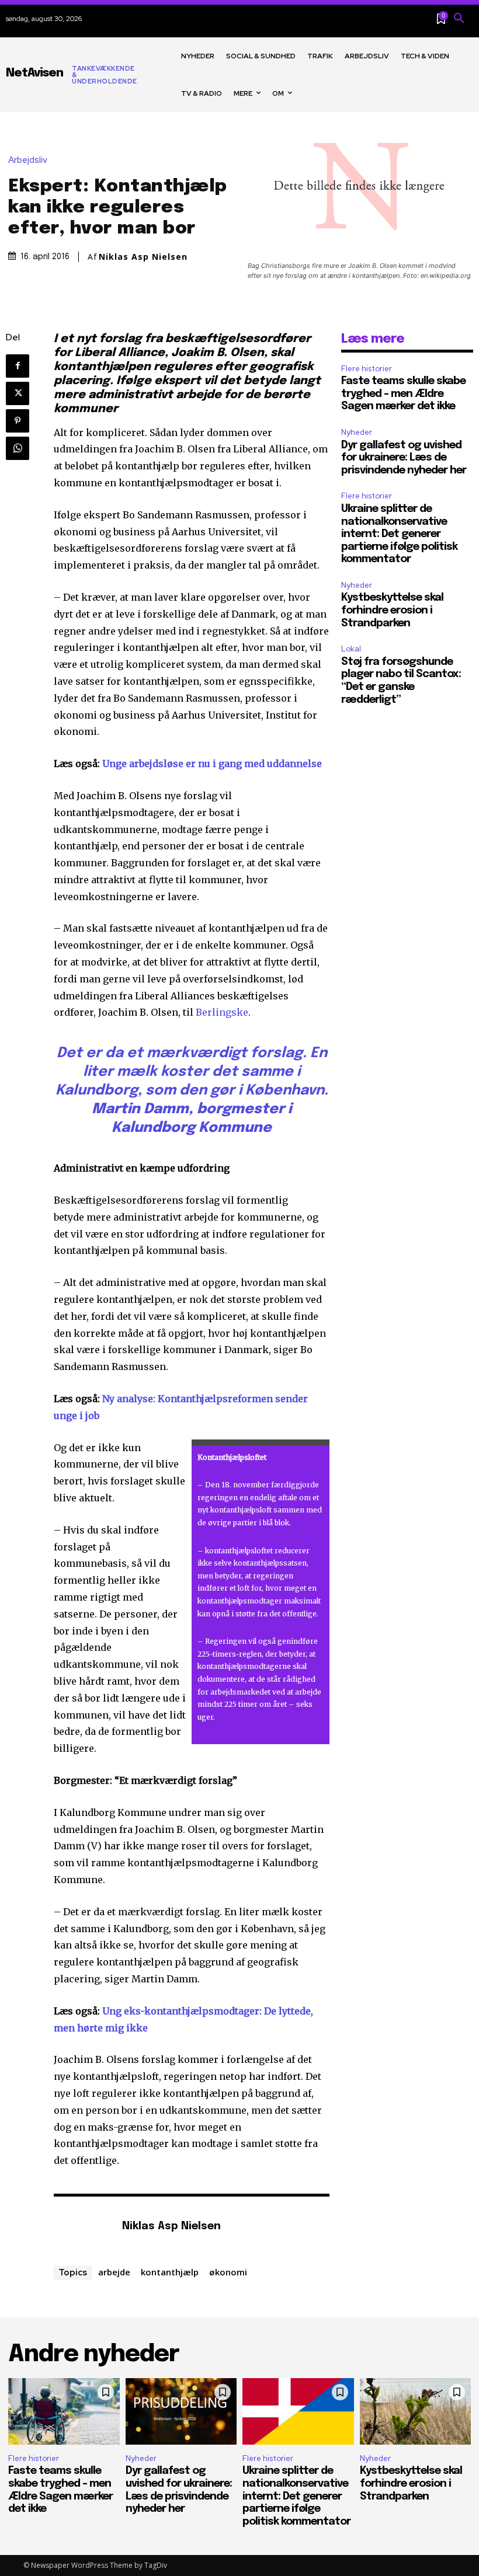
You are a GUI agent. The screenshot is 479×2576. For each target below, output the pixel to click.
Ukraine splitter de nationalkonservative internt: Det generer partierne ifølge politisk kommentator (399, 534)
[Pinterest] (18, 421)
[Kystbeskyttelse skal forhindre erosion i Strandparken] (416, 2411)
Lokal (351, 649)
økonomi (228, 2272)
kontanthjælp (170, 2272)
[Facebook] (18, 366)
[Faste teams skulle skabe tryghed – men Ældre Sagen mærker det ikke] (64, 2411)
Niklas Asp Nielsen (143, 257)
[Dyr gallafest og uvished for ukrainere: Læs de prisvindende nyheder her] (181, 2411)
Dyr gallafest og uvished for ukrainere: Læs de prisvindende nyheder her (404, 458)
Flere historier (367, 369)
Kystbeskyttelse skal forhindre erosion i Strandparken (392, 610)
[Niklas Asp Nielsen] (82, 2227)
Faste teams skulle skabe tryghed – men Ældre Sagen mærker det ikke (403, 394)
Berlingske (222, 1012)
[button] (459, 19)
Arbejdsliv (28, 160)
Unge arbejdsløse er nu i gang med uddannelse (212, 764)
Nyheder (357, 432)
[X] (18, 393)
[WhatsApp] (18, 448)
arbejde (114, 2272)
